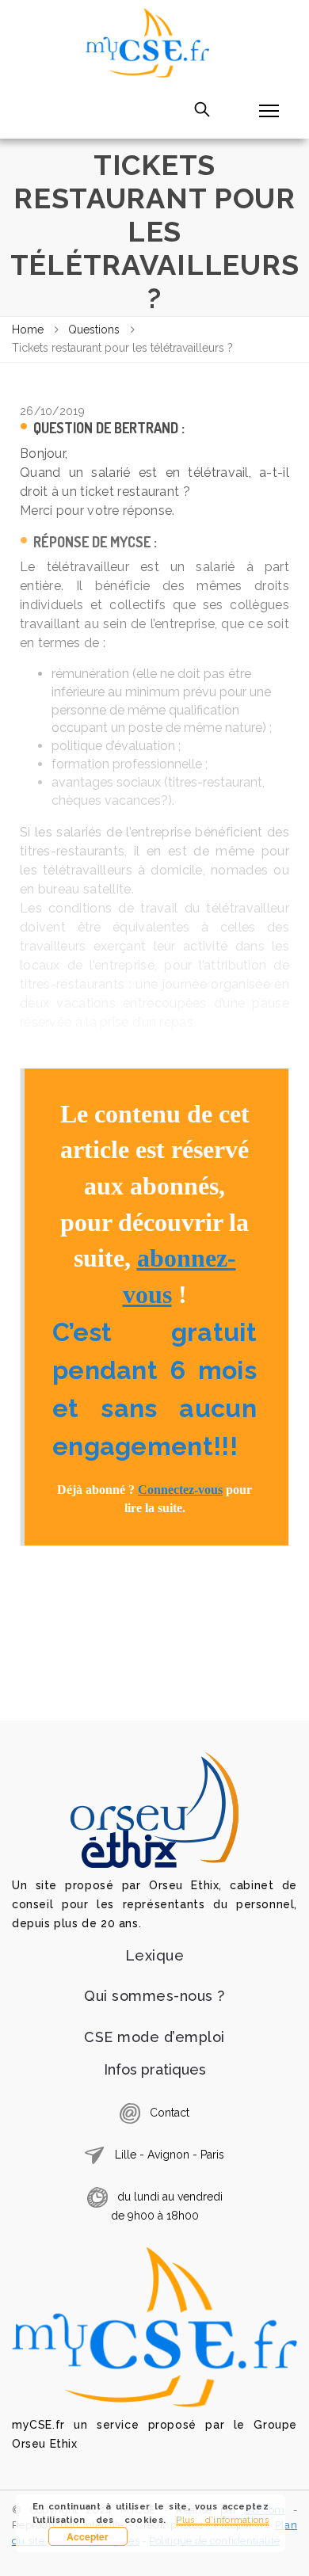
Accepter (88, 2536)
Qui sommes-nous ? (154, 1996)
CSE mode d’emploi (154, 2037)
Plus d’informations (222, 2520)
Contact (170, 2112)
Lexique (155, 1955)
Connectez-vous (180, 1490)
